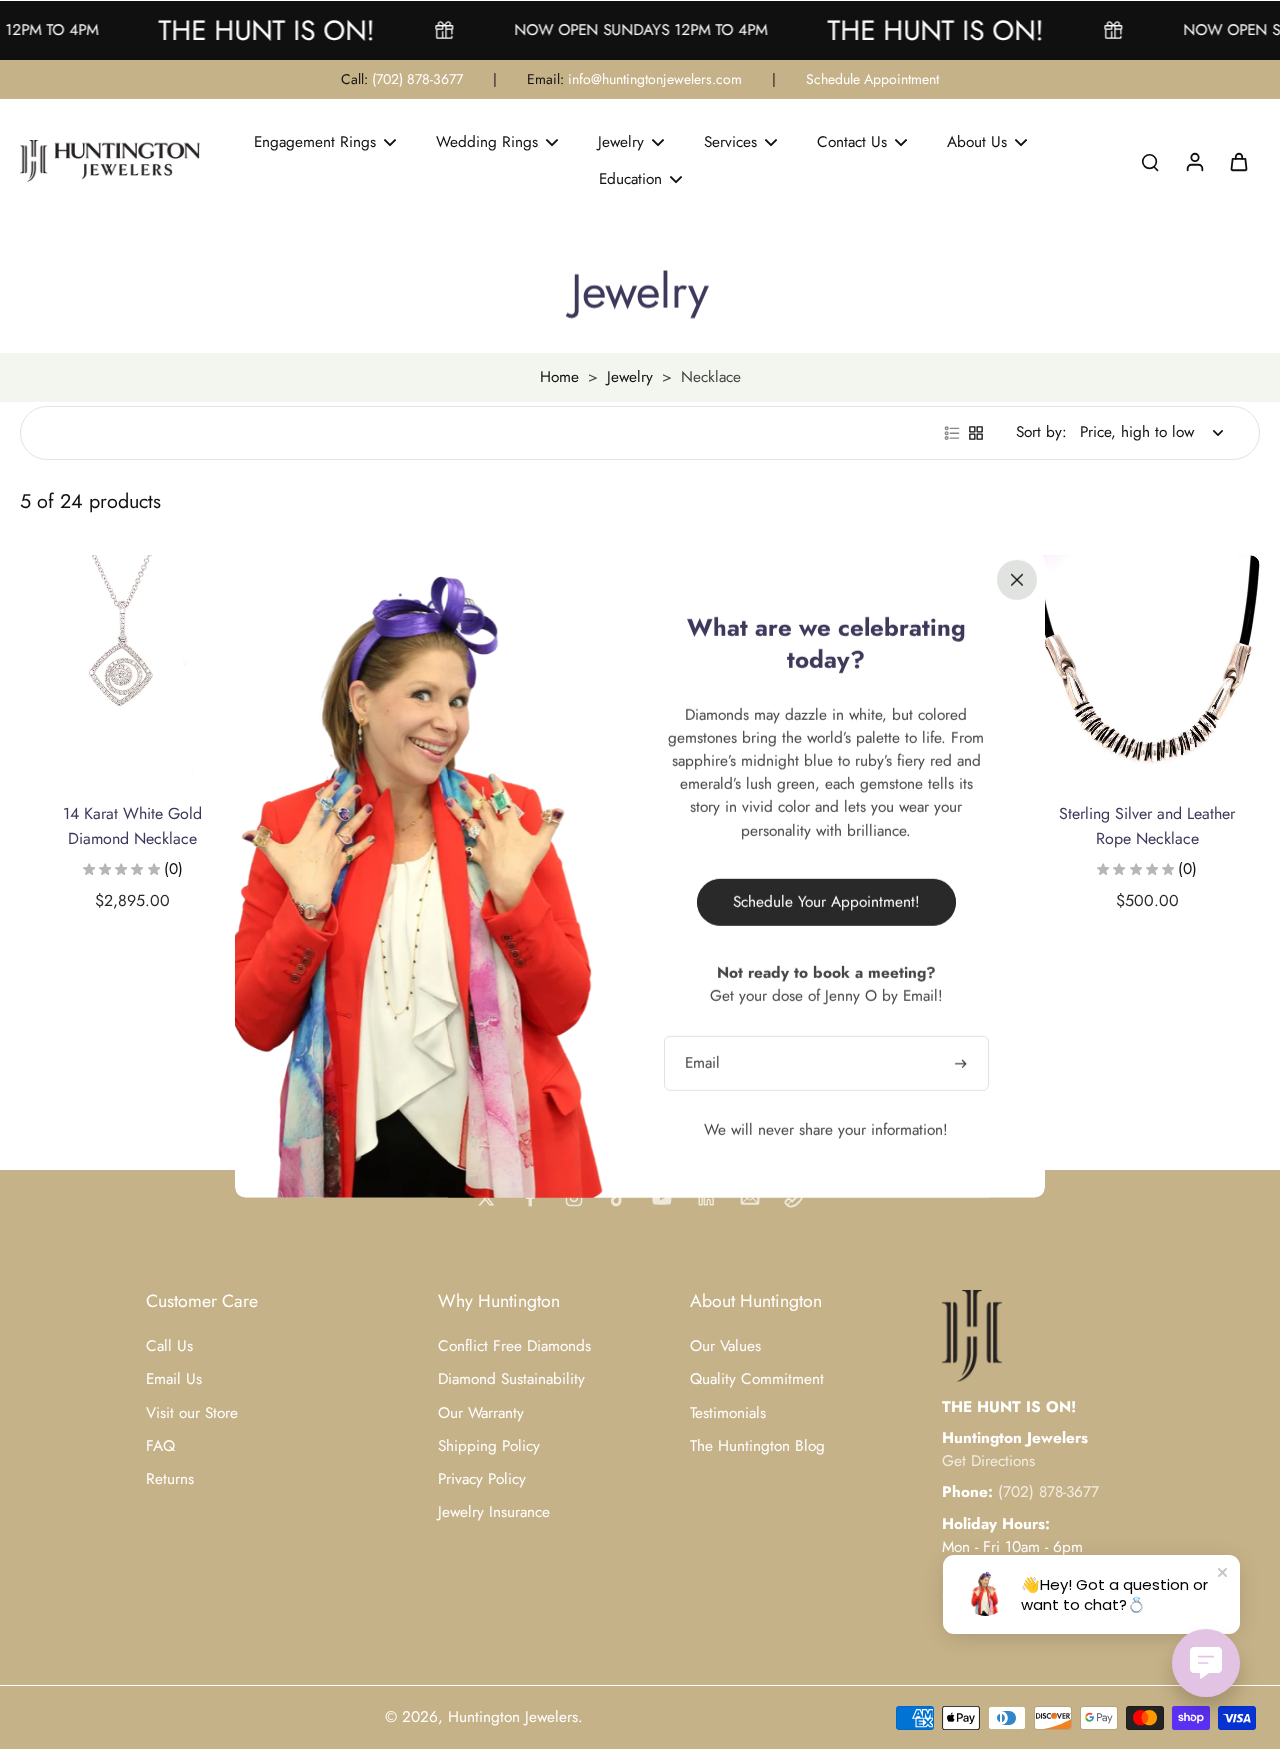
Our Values (725, 1346)
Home (559, 377)
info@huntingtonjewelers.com (655, 79)
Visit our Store (192, 1413)
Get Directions (988, 1461)
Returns (170, 1479)
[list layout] (952, 433)
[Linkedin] (706, 1198)
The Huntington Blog (757, 1446)
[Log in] (1194, 161)
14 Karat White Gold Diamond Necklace (132, 826)
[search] (1150, 161)
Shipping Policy (489, 1446)
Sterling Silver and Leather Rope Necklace (1147, 826)
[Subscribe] (963, 1062)
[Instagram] (574, 1198)
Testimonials (728, 1413)
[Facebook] (530, 1198)
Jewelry (630, 377)
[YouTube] (662, 1198)
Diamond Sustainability (511, 1379)
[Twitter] (486, 1198)
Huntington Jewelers (513, 1717)
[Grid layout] (976, 433)
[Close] (1017, 579)
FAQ (160, 1446)
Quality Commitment (757, 1379)
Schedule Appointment (872, 79)
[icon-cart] (1238, 161)
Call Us (169, 1346)
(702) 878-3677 (417, 79)
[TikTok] (618, 1198)
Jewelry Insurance (494, 1512)
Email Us (174, 1379)
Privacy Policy (482, 1479)
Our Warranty (481, 1413)
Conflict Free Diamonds (514, 1346)
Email (702, 1062)
